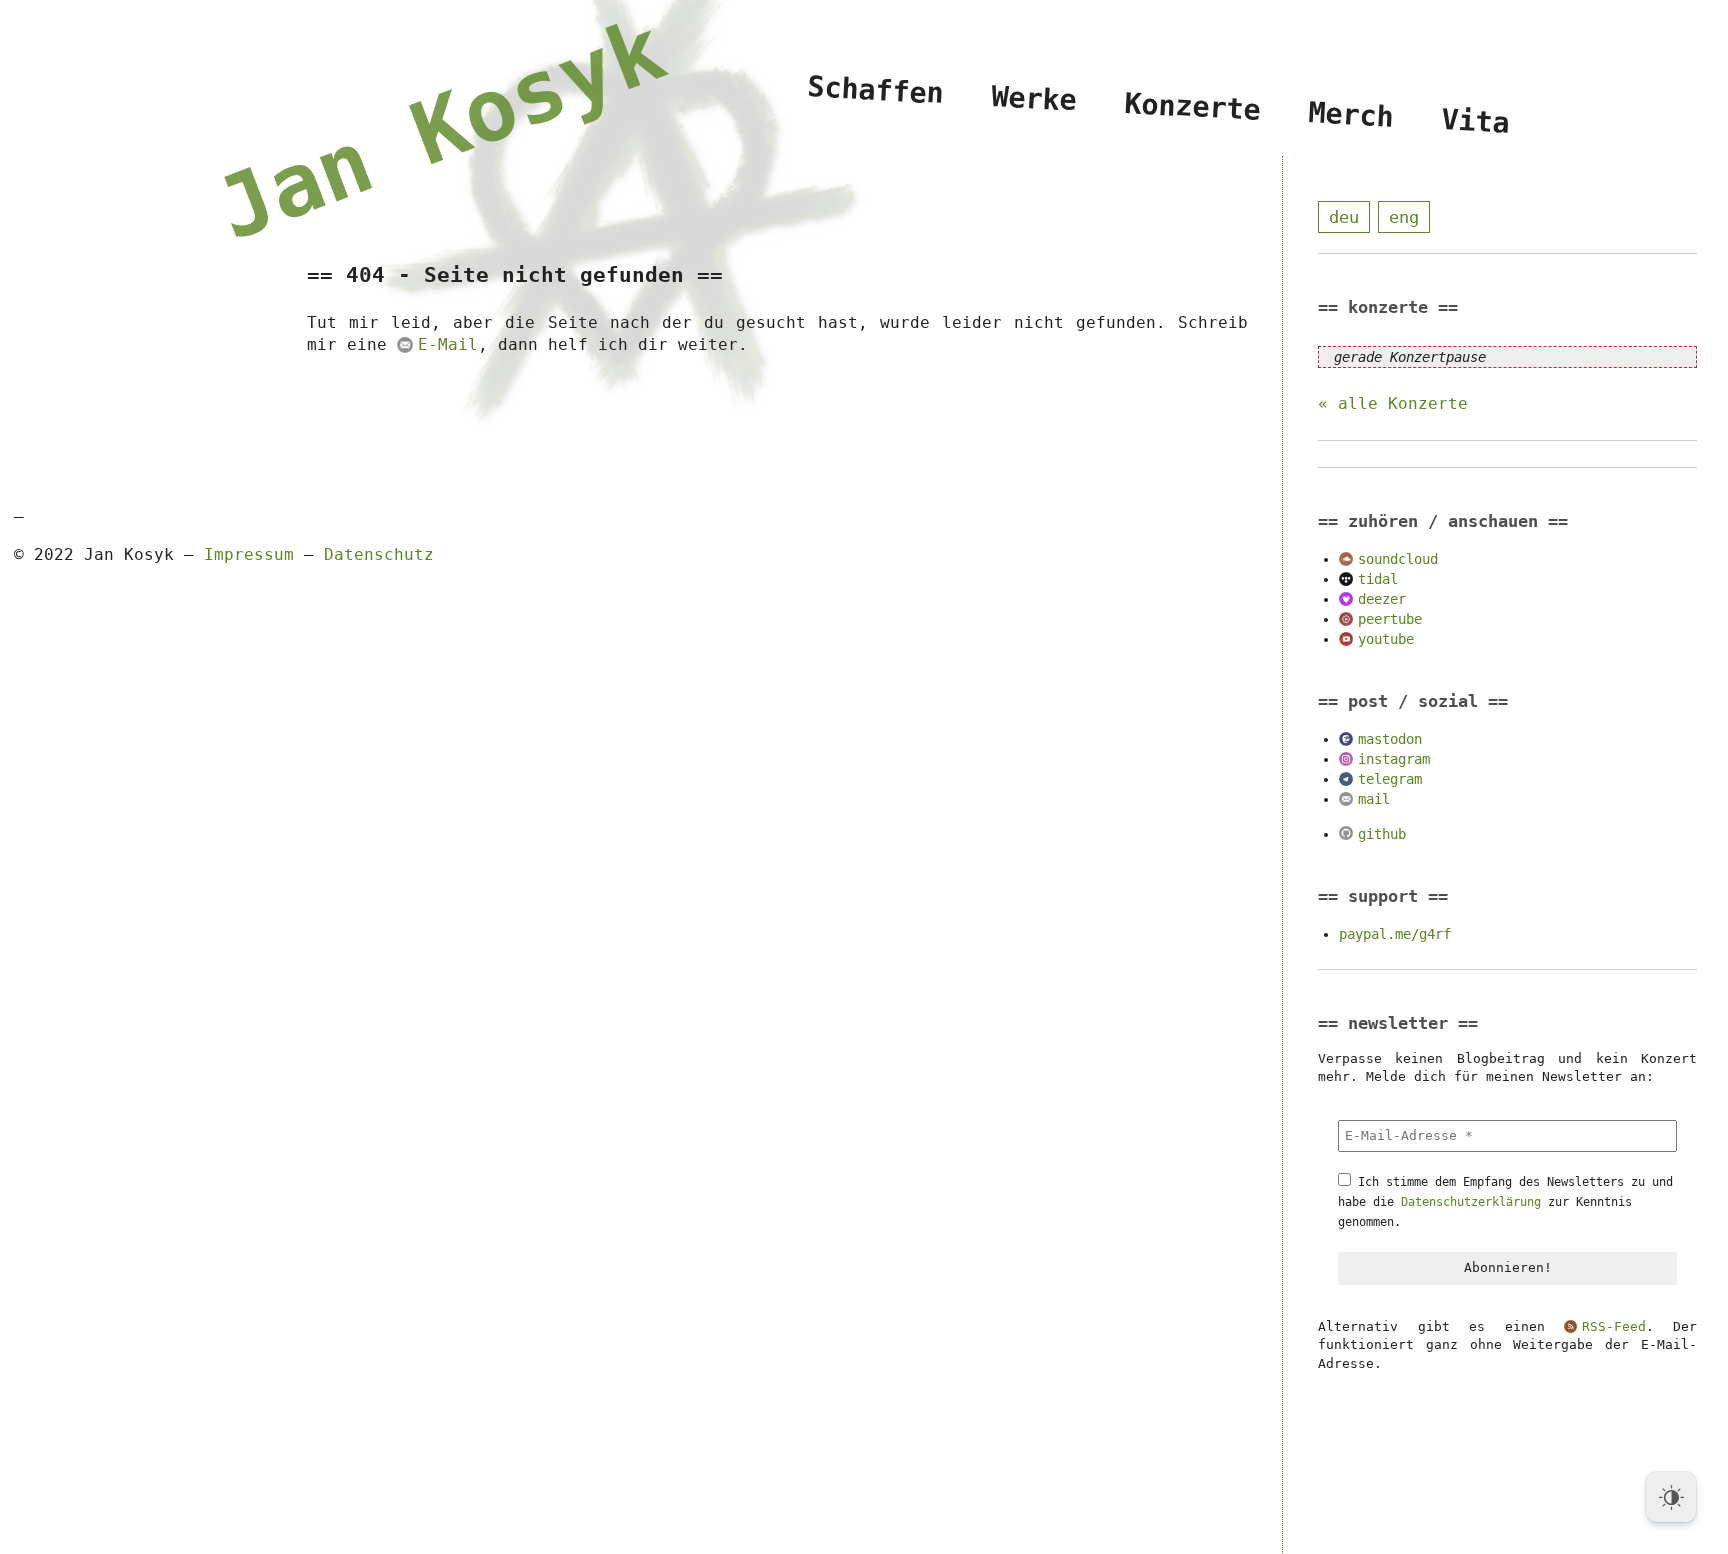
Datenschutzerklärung (1471, 1202)
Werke (1034, 98)
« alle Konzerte (1393, 403)
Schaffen (876, 90)
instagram (1394, 759)
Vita (1475, 122)
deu (1344, 217)
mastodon (1390, 739)
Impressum (249, 554)
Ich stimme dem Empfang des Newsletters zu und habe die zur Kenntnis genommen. (1505, 1202)
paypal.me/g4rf (1395, 934)
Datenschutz (379, 554)
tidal (1378, 579)
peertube (1390, 619)
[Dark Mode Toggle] (1671, 1497)
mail (1374, 799)
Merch (1350, 115)
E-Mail (447, 344)
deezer (1382, 599)
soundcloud (1398, 559)
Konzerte (1192, 106)
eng (1404, 217)
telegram (1390, 779)
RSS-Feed (1613, 1326)
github (1382, 834)
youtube (1386, 639)
